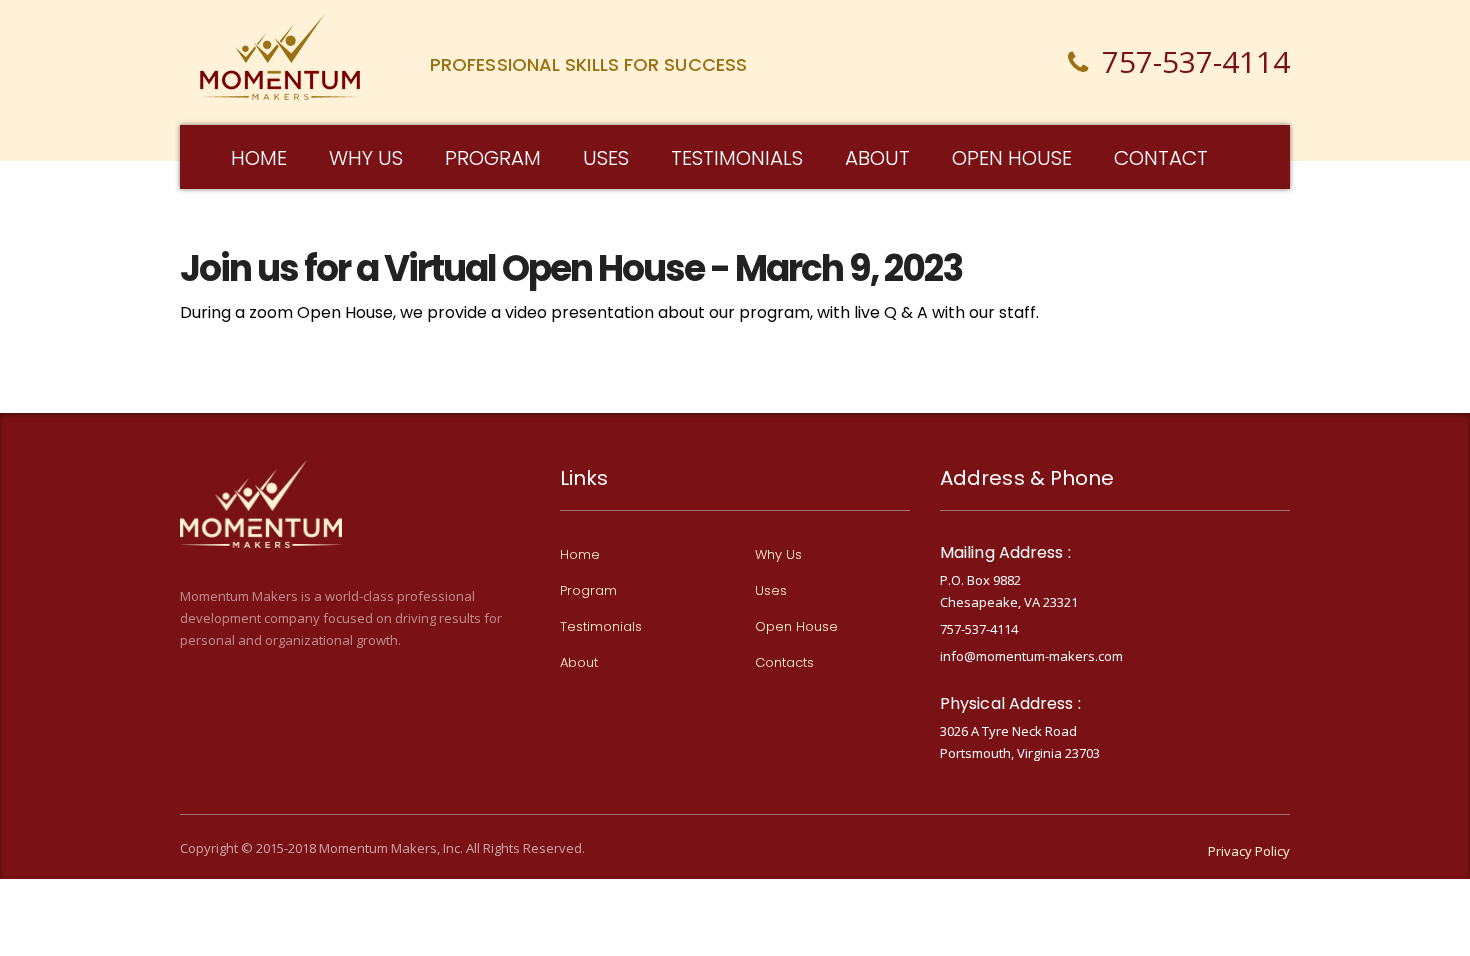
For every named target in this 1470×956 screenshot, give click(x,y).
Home (580, 555)
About (877, 158)
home (259, 158)
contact (1161, 158)
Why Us (778, 555)
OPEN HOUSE (1012, 158)
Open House (796, 627)
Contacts (784, 663)
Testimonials (737, 158)
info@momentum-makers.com (1031, 656)
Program (493, 158)
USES (606, 158)
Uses (771, 591)
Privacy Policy (1249, 851)
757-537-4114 (979, 629)
